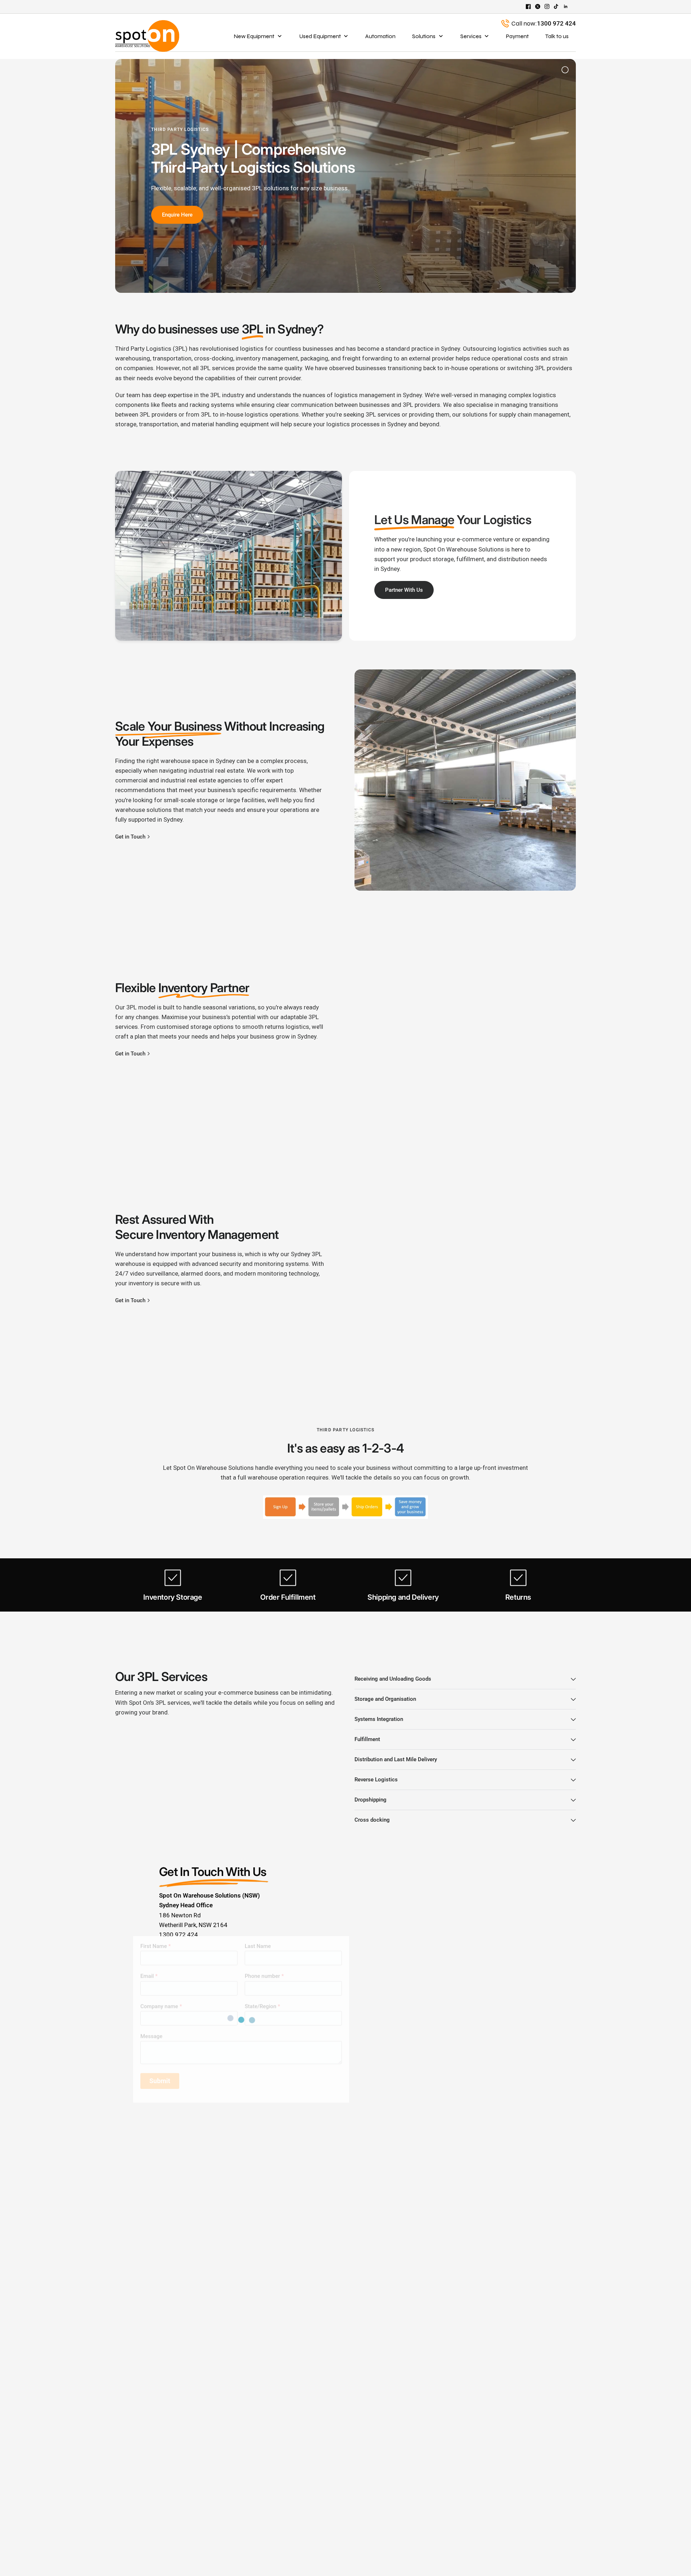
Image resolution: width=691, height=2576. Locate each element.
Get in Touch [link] (130, 837)
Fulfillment (367, 1739)
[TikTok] (556, 6)
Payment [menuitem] (517, 36)
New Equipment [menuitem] (254, 36)
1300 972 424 (556, 23)
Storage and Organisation (385, 1699)
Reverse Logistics (376, 1780)
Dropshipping (371, 1800)
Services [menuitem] (471, 36)
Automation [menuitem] (380, 36)
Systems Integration (379, 1719)
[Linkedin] (566, 6)
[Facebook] (528, 6)
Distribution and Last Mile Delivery (396, 1759)
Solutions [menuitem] (424, 36)
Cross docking (372, 1820)
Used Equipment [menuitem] (320, 36)
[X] (538, 6)
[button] (404, 590)
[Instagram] (547, 6)
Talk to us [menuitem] (557, 36)
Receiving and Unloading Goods (393, 1679)
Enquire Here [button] (177, 215)
